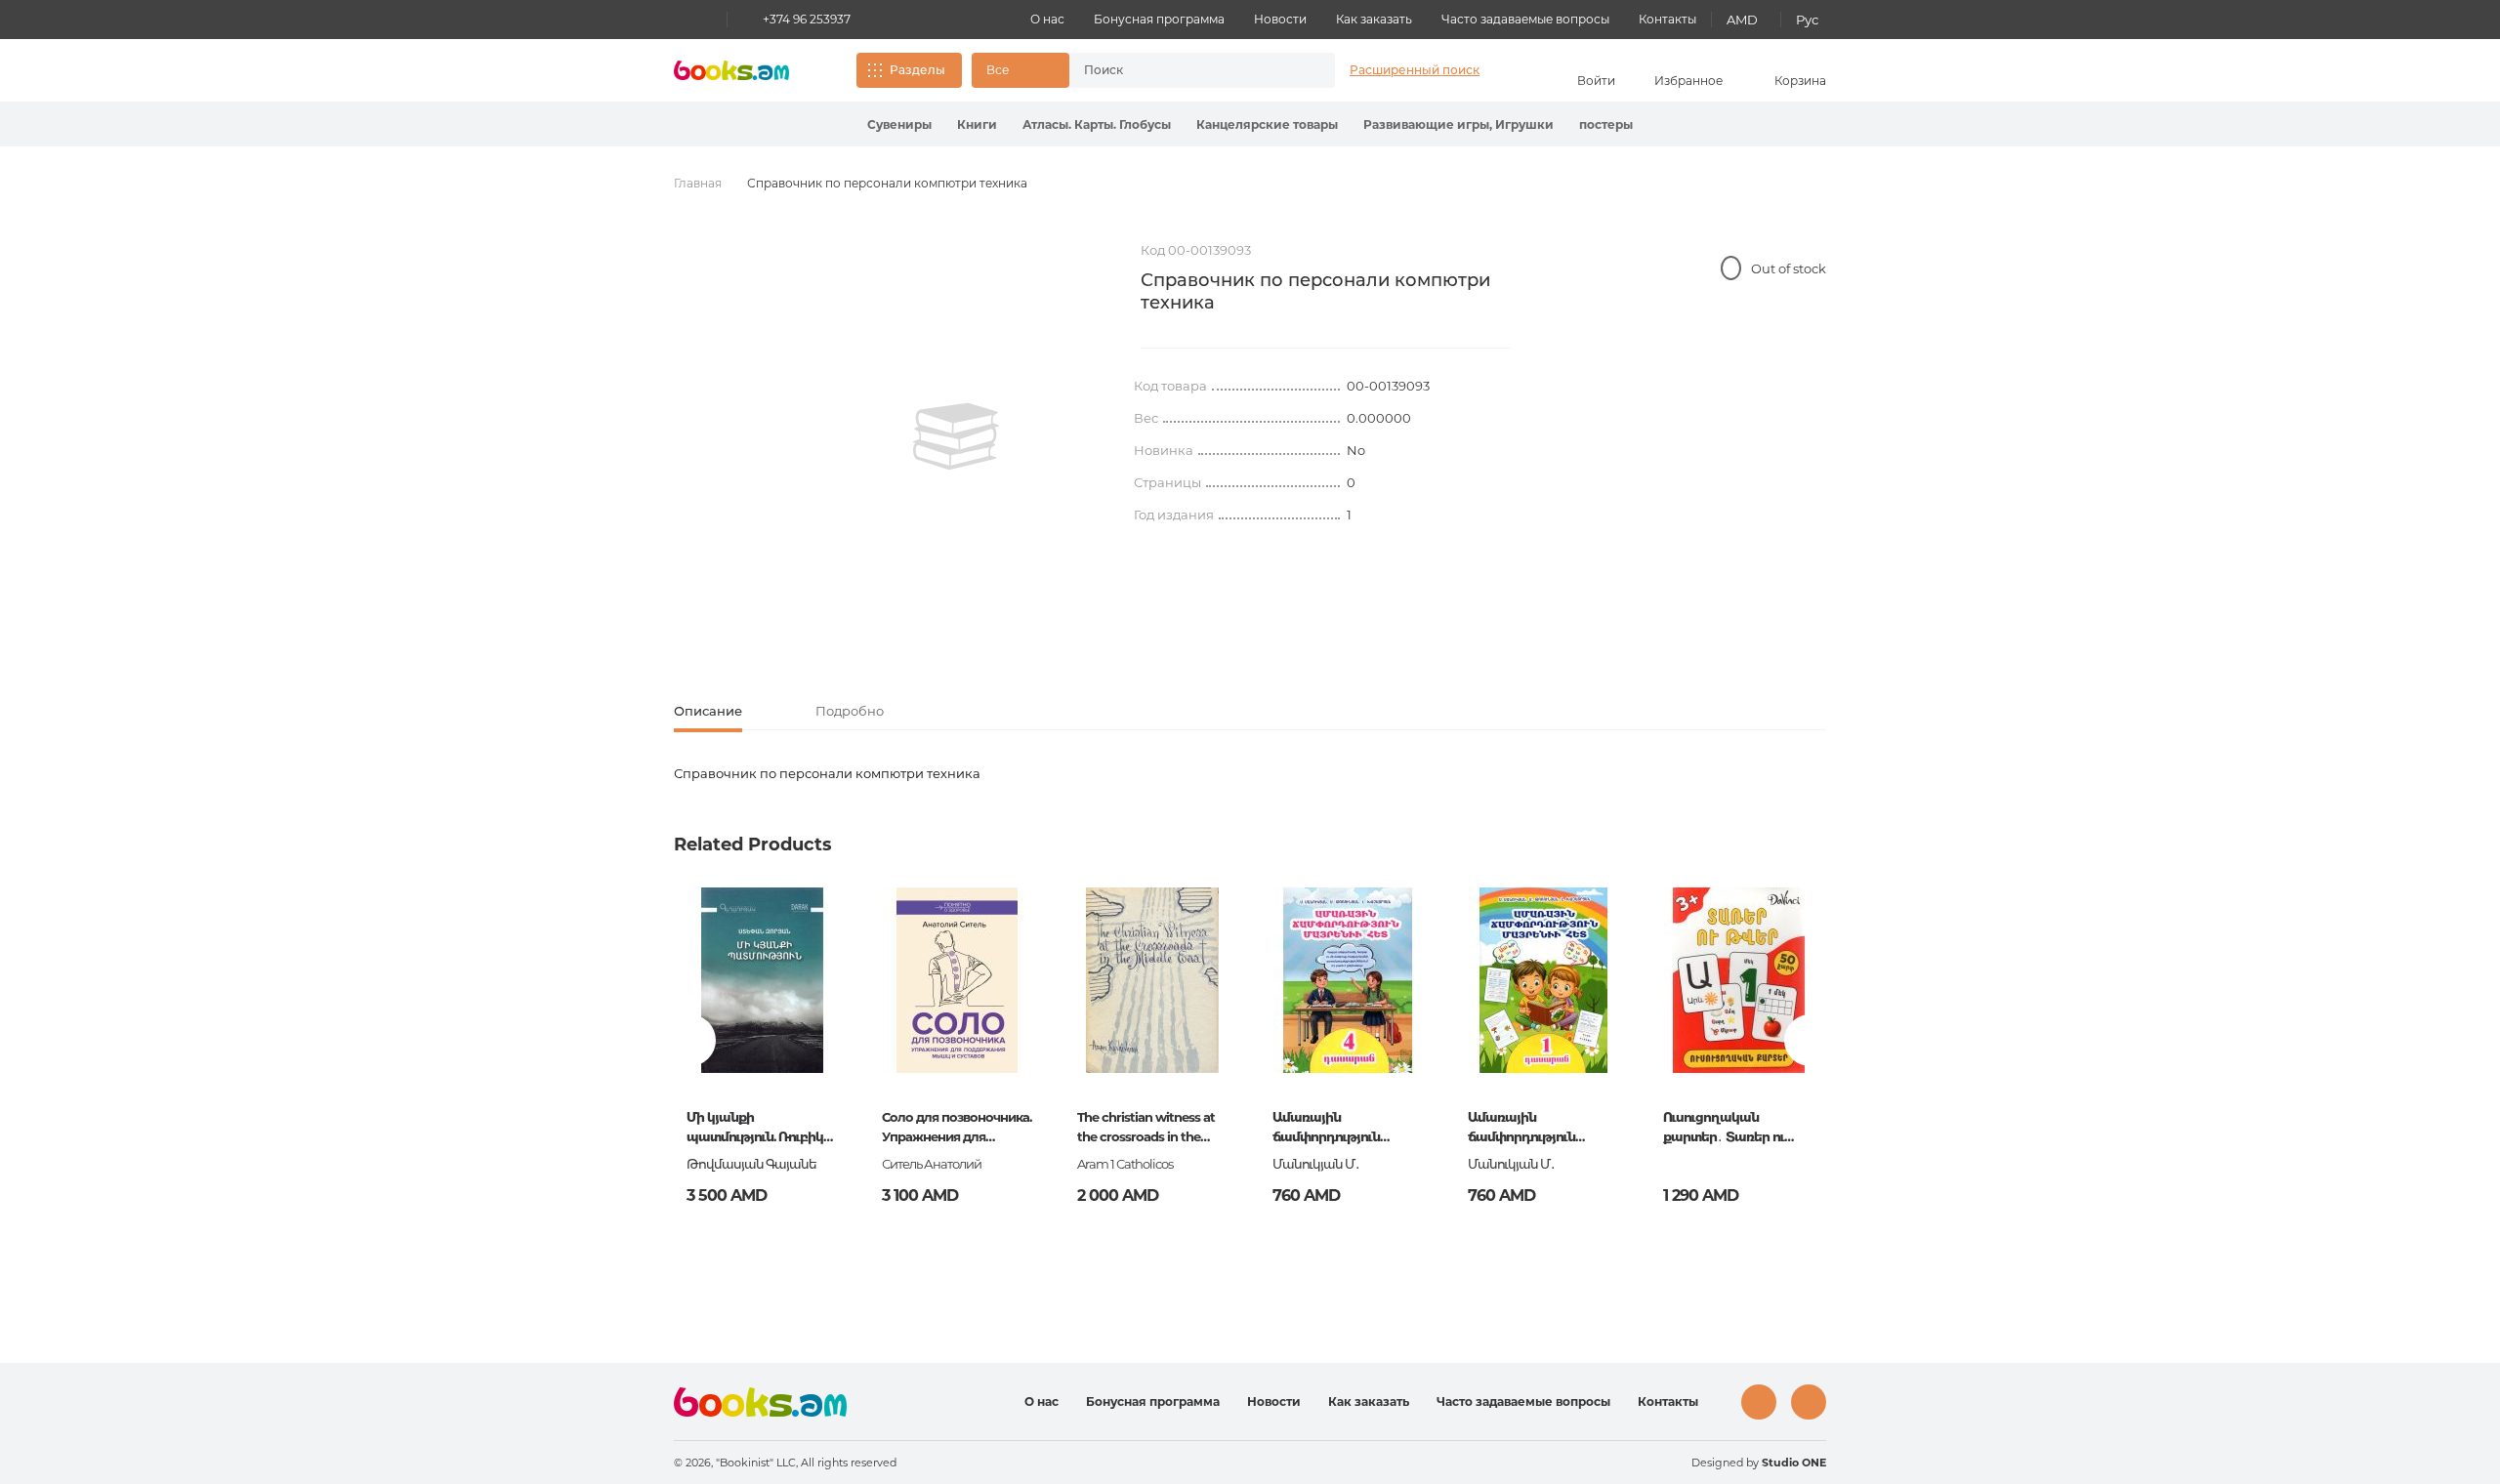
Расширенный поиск (1415, 70)
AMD (1742, 20)
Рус (1807, 20)
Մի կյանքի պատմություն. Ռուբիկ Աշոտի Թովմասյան (755, 1129)
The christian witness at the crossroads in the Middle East (1146, 1129)
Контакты (1667, 19)
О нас (1047, 19)
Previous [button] (690, 1040)
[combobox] (1182, 70)
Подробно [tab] (850, 711)
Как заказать (1374, 19)
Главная (698, 183)
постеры (1606, 124)
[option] (956, 436)
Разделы (917, 70)
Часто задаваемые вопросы (1525, 19)
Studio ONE (1794, 1463)
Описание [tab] (708, 711)
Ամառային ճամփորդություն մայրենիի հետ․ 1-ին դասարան (1530, 1129)
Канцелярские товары (1267, 124)
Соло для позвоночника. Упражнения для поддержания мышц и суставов (957, 1129)
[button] (1021, 70)
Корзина (1800, 81)
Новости (1280, 19)
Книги (977, 124)
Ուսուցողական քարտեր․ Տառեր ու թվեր (1724, 1129)
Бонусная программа (1159, 19)
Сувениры (899, 124)
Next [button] (1810, 1040)
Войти (1596, 81)
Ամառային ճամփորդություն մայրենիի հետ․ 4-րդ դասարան (1337, 1129)
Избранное (1688, 81)
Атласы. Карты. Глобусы (1097, 124)
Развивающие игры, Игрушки (1458, 124)
